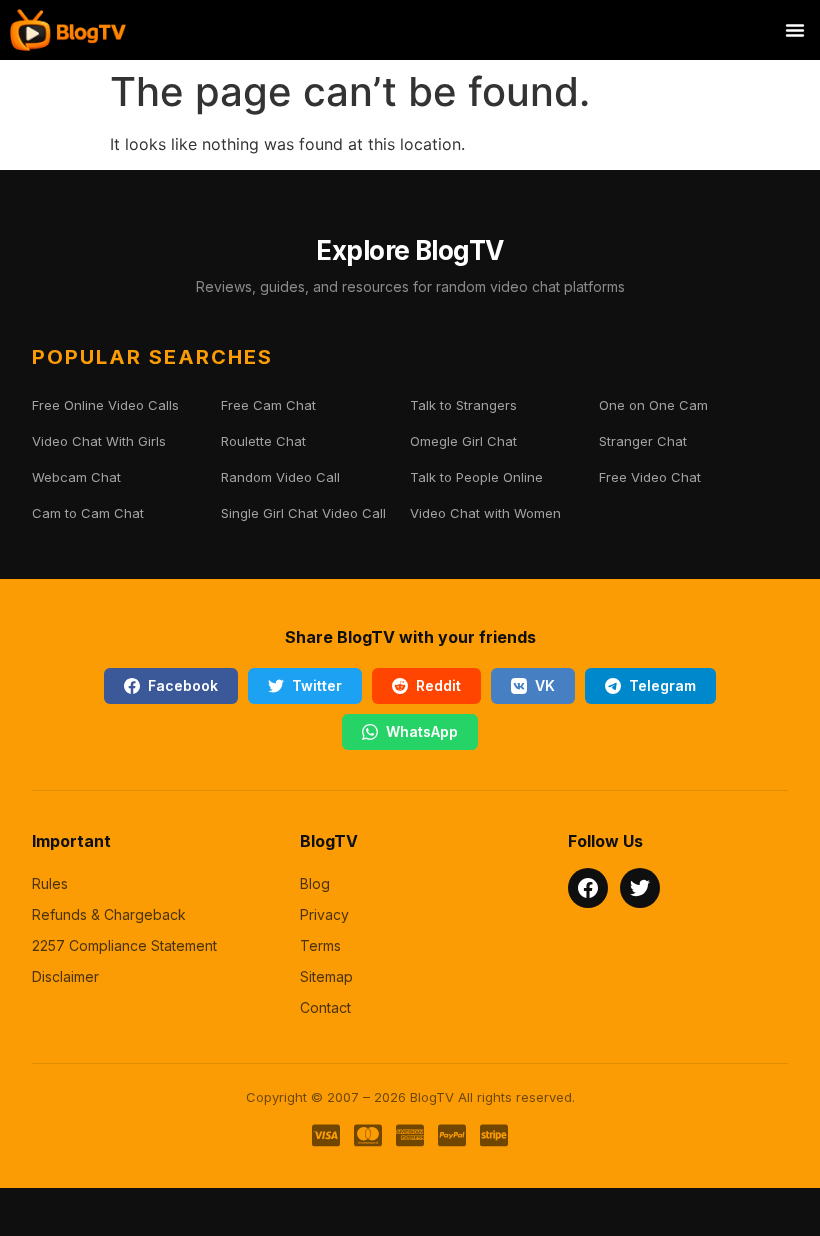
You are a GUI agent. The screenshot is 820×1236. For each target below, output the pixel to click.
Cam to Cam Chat (88, 513)
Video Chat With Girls (99, 441)
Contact (325, 1007)
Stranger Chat (643, 441)
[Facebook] (588, 888)
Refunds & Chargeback (109, 914)
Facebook (183, 685)
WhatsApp (422, 731)
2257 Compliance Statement (124, 945)
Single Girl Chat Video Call (303, 513)
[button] (795, 30)
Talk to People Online (476, 477)
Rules (50, 883)
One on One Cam (653, 405)
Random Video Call (280, 477)
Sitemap (326, 976)
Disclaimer (65, 976)
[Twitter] (640, 888)
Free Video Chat (650, 477)
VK (545, 685)
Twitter (317, 685)
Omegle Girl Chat (463, 441)
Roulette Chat (263, 441)
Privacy (324, 914)
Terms (320, 945)
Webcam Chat (76, 477)
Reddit (438, 685)
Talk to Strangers (463, 405)
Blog (315, 883)
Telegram (662, 685)
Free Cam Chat (268, 405)
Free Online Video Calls (105, 405)
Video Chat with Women (485, 513)
